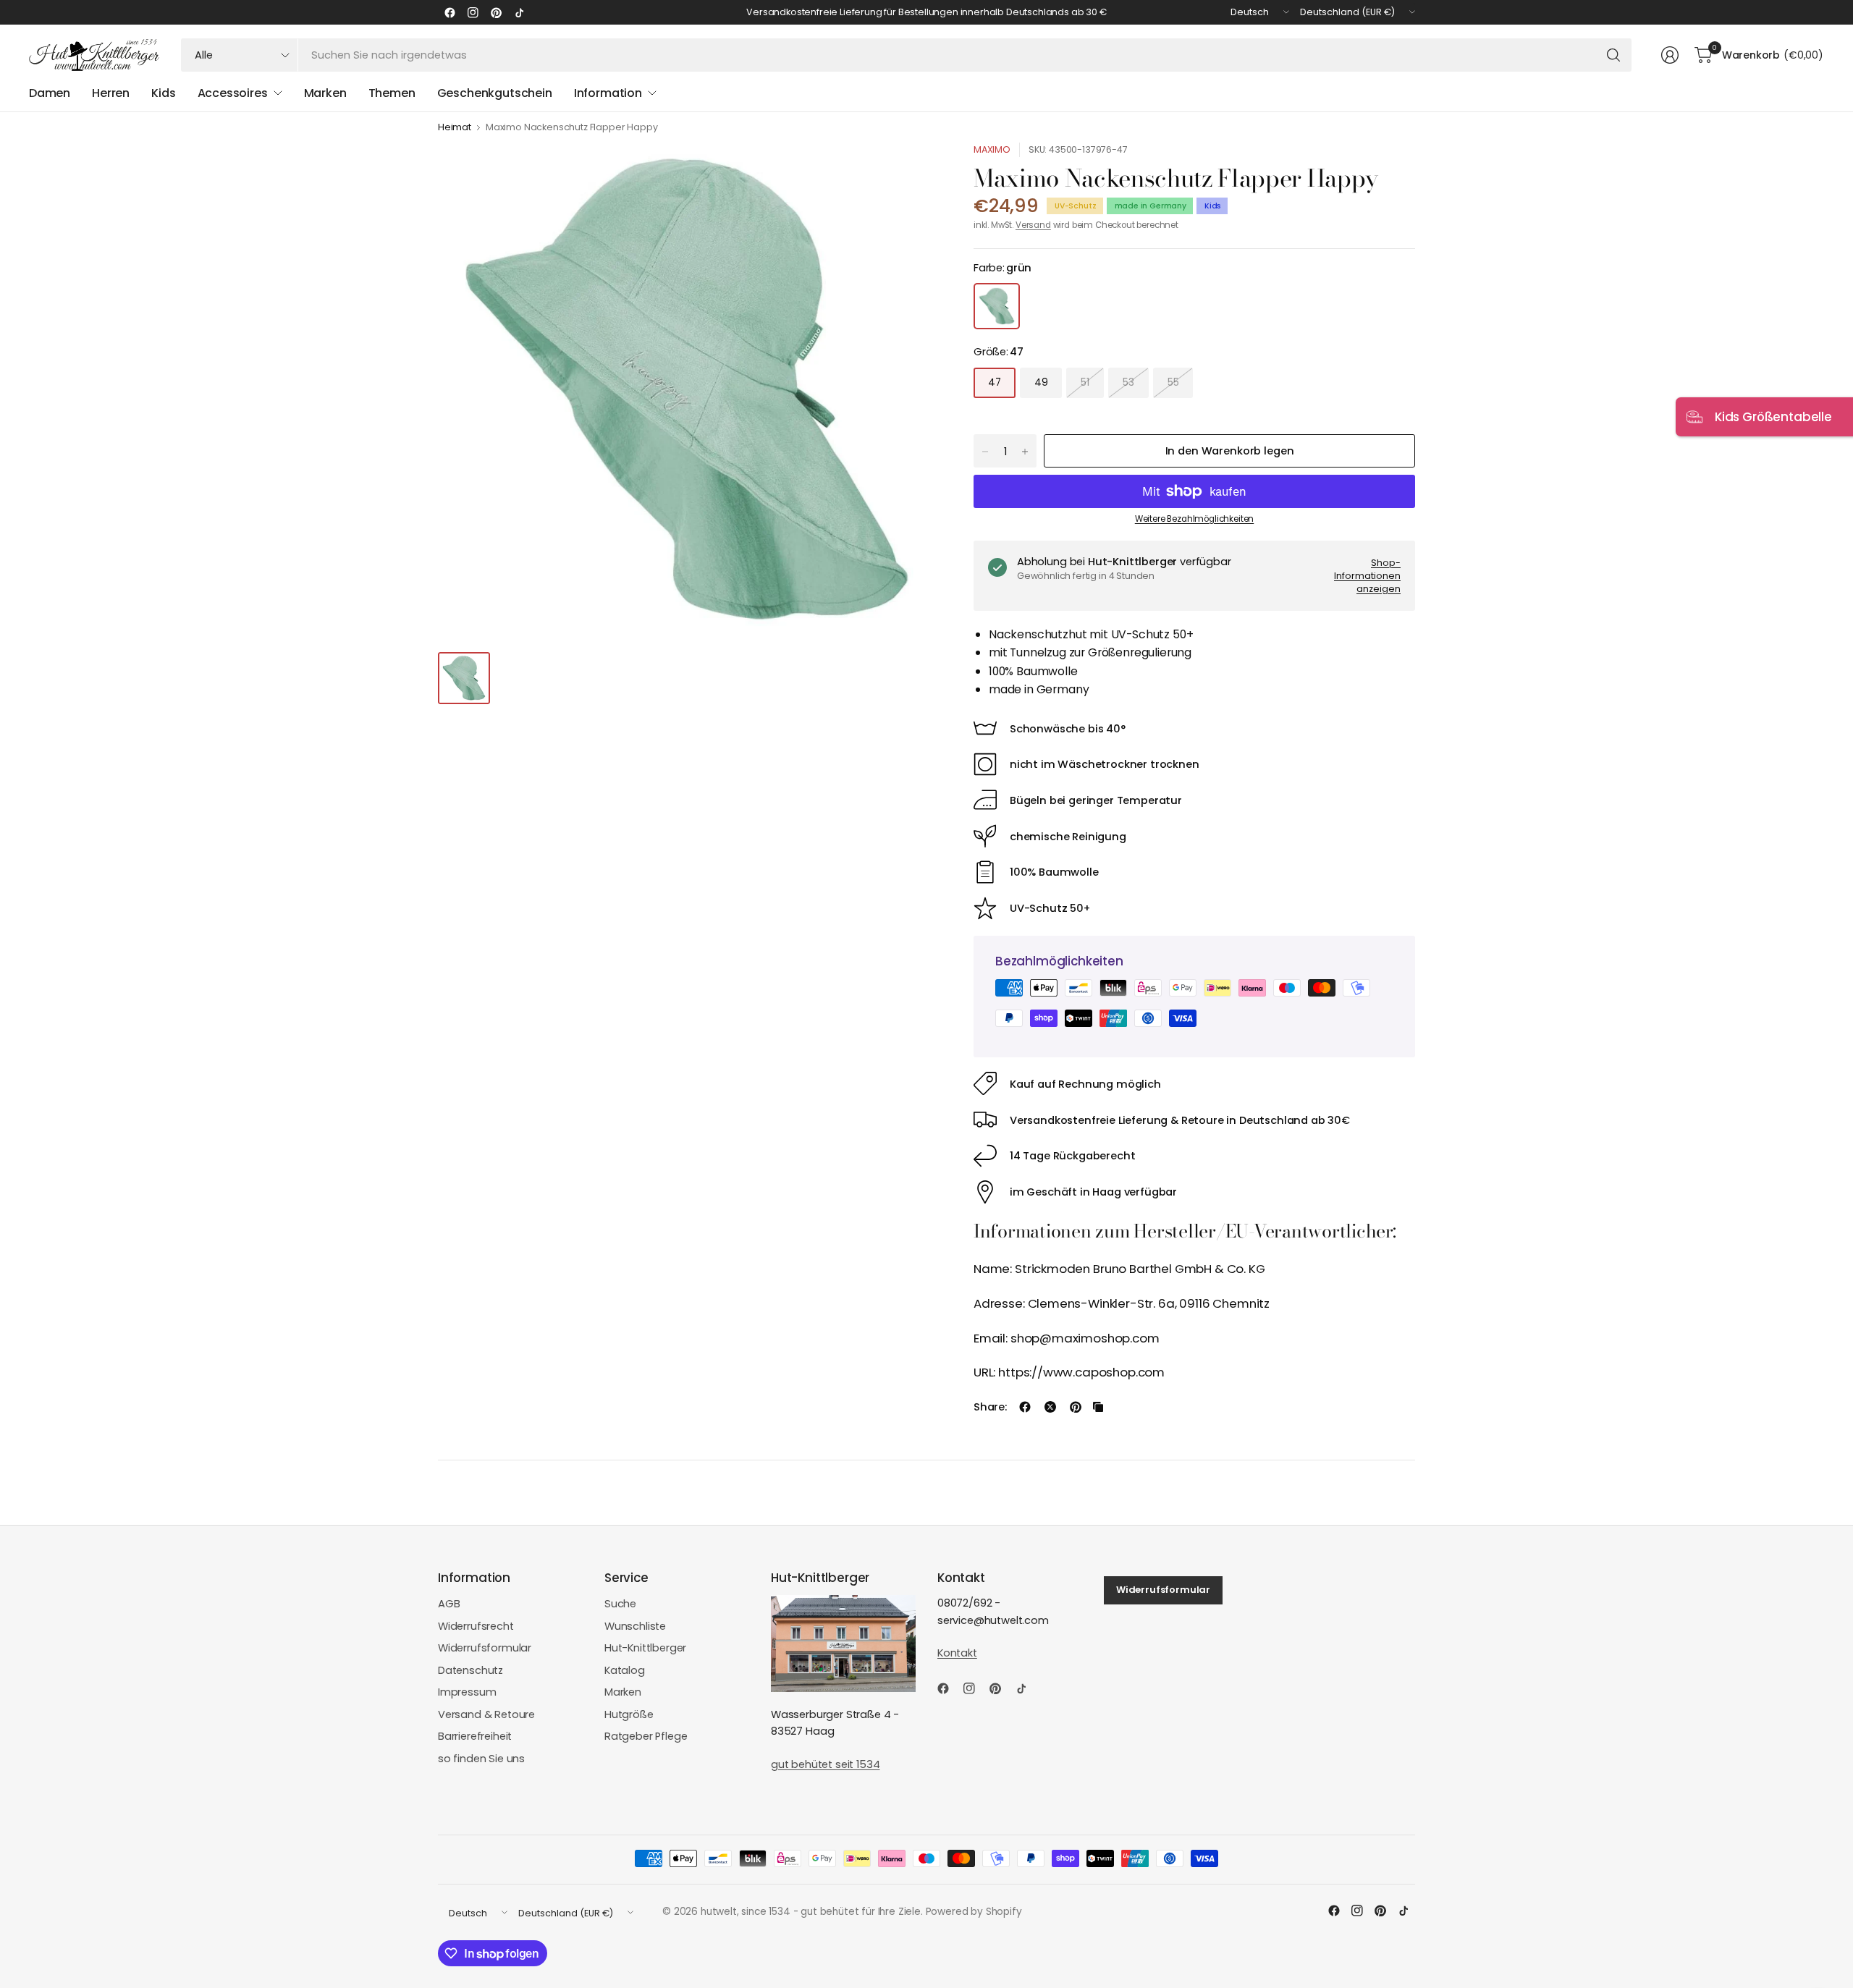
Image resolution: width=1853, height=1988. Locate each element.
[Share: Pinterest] (1076, 1407)
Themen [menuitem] (392, 93)
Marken (623, 1692)
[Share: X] (1050, 1407)
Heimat (455, 128)
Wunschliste (635, 1626)
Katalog (625, 1670)
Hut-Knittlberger (645, 1648)
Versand (1033, 225)
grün (997, 306)
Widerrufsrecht (476, 1626)
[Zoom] (910, 170)
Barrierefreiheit (475, 1736)
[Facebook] (449, 12)
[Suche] (1613, 55)
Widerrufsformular (485, 1648)
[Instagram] (473, 12)
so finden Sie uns (481, 1759)
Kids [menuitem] (163, 93)
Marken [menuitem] (325, 93)
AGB (449, 1604)
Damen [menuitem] (50, 93)
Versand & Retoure (486, 1714)
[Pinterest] (496, 12)
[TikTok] (519, 12)
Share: (990, 1407)
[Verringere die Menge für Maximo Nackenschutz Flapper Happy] (985, 452)
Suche (620, 1604)
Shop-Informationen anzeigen (1367, 575)
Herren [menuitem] (111, 93)
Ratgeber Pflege (646, 1736)
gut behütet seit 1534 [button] (825, 1764)
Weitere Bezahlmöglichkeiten (1194, 519)
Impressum (467, 1692)
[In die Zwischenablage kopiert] (1098, 1407)
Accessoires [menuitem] (233, 93)
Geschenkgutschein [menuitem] (495, 93)
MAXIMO (992, 149)
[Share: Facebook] (1025, 1407)
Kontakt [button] (957, 1653)
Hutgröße (629, 1714)
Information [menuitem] (608, 93)
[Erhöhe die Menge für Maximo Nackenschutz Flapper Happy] (1025, 452)
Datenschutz (470, 1670)
